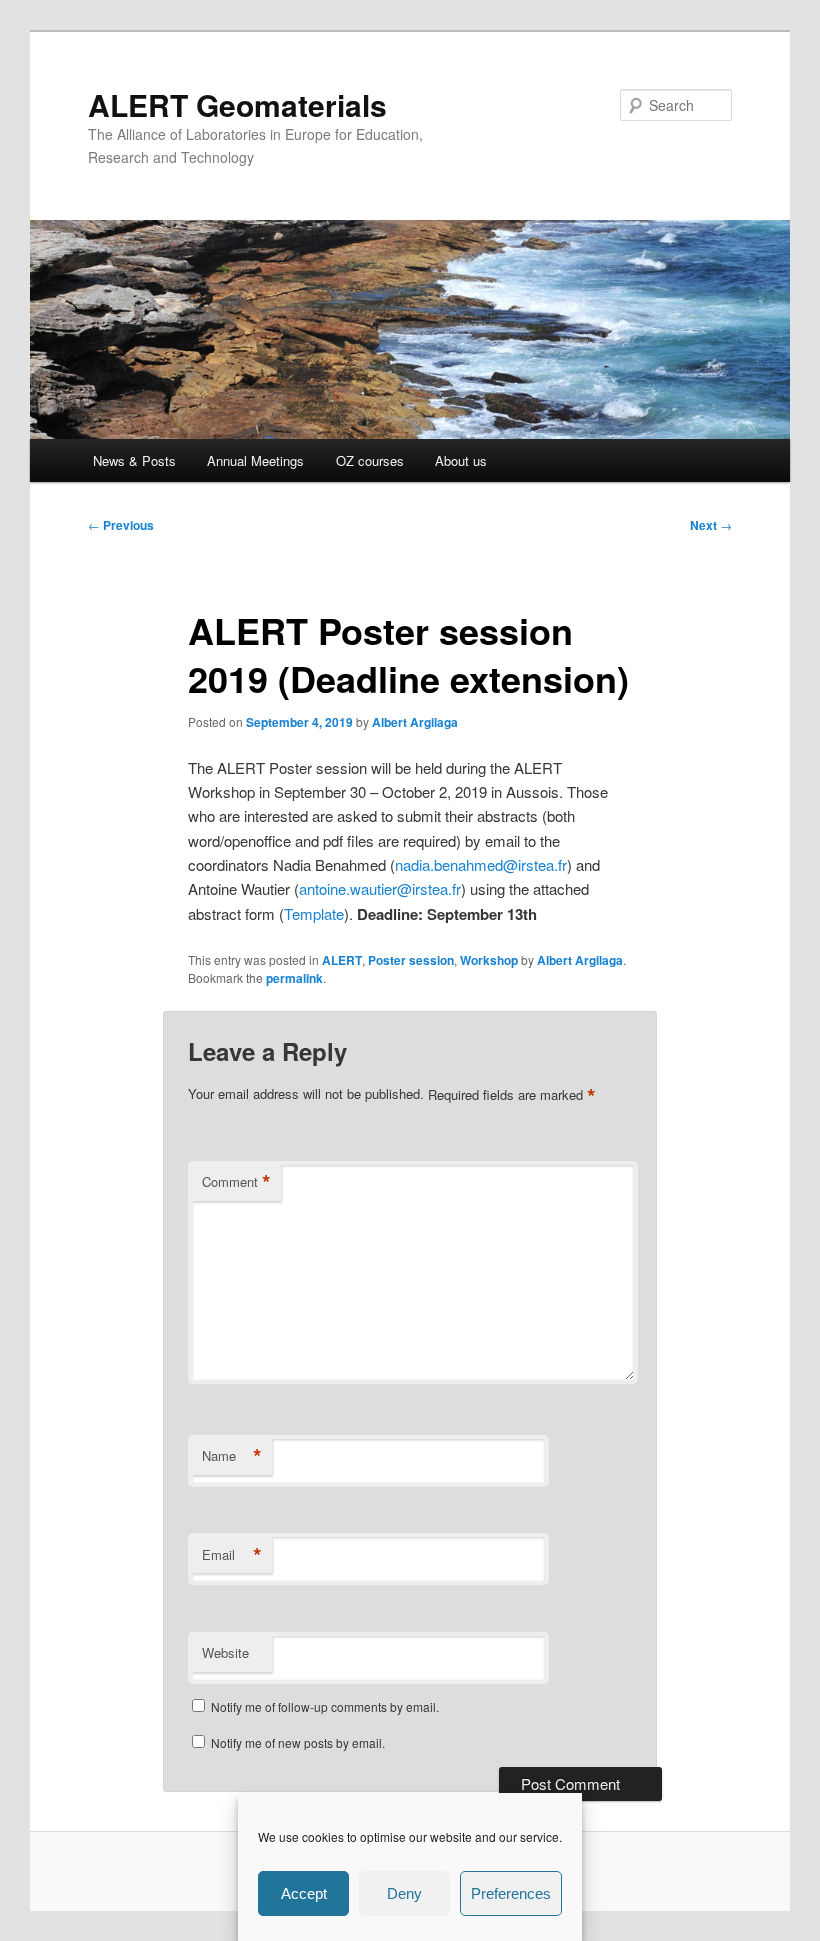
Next (711, 525)
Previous (121, 525)
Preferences (511, 1893)
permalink (294, 978)
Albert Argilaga (415, 722)
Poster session (411, 960)
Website (225, 1652)
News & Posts (134, 460)
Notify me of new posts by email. (298, 1742)
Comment (236, 1182)
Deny (404, 1893)
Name (232, 1456)
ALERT (342, 960)
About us (461, 460)
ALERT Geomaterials (237, 104)
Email (232, 1555)
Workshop (489, 960)
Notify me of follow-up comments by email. (325, 1706)
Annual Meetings (255, 460)
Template (314, 913)
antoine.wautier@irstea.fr (380, 888)
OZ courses (370, 460)
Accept (304, 1893)
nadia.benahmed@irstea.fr (481, 864)
